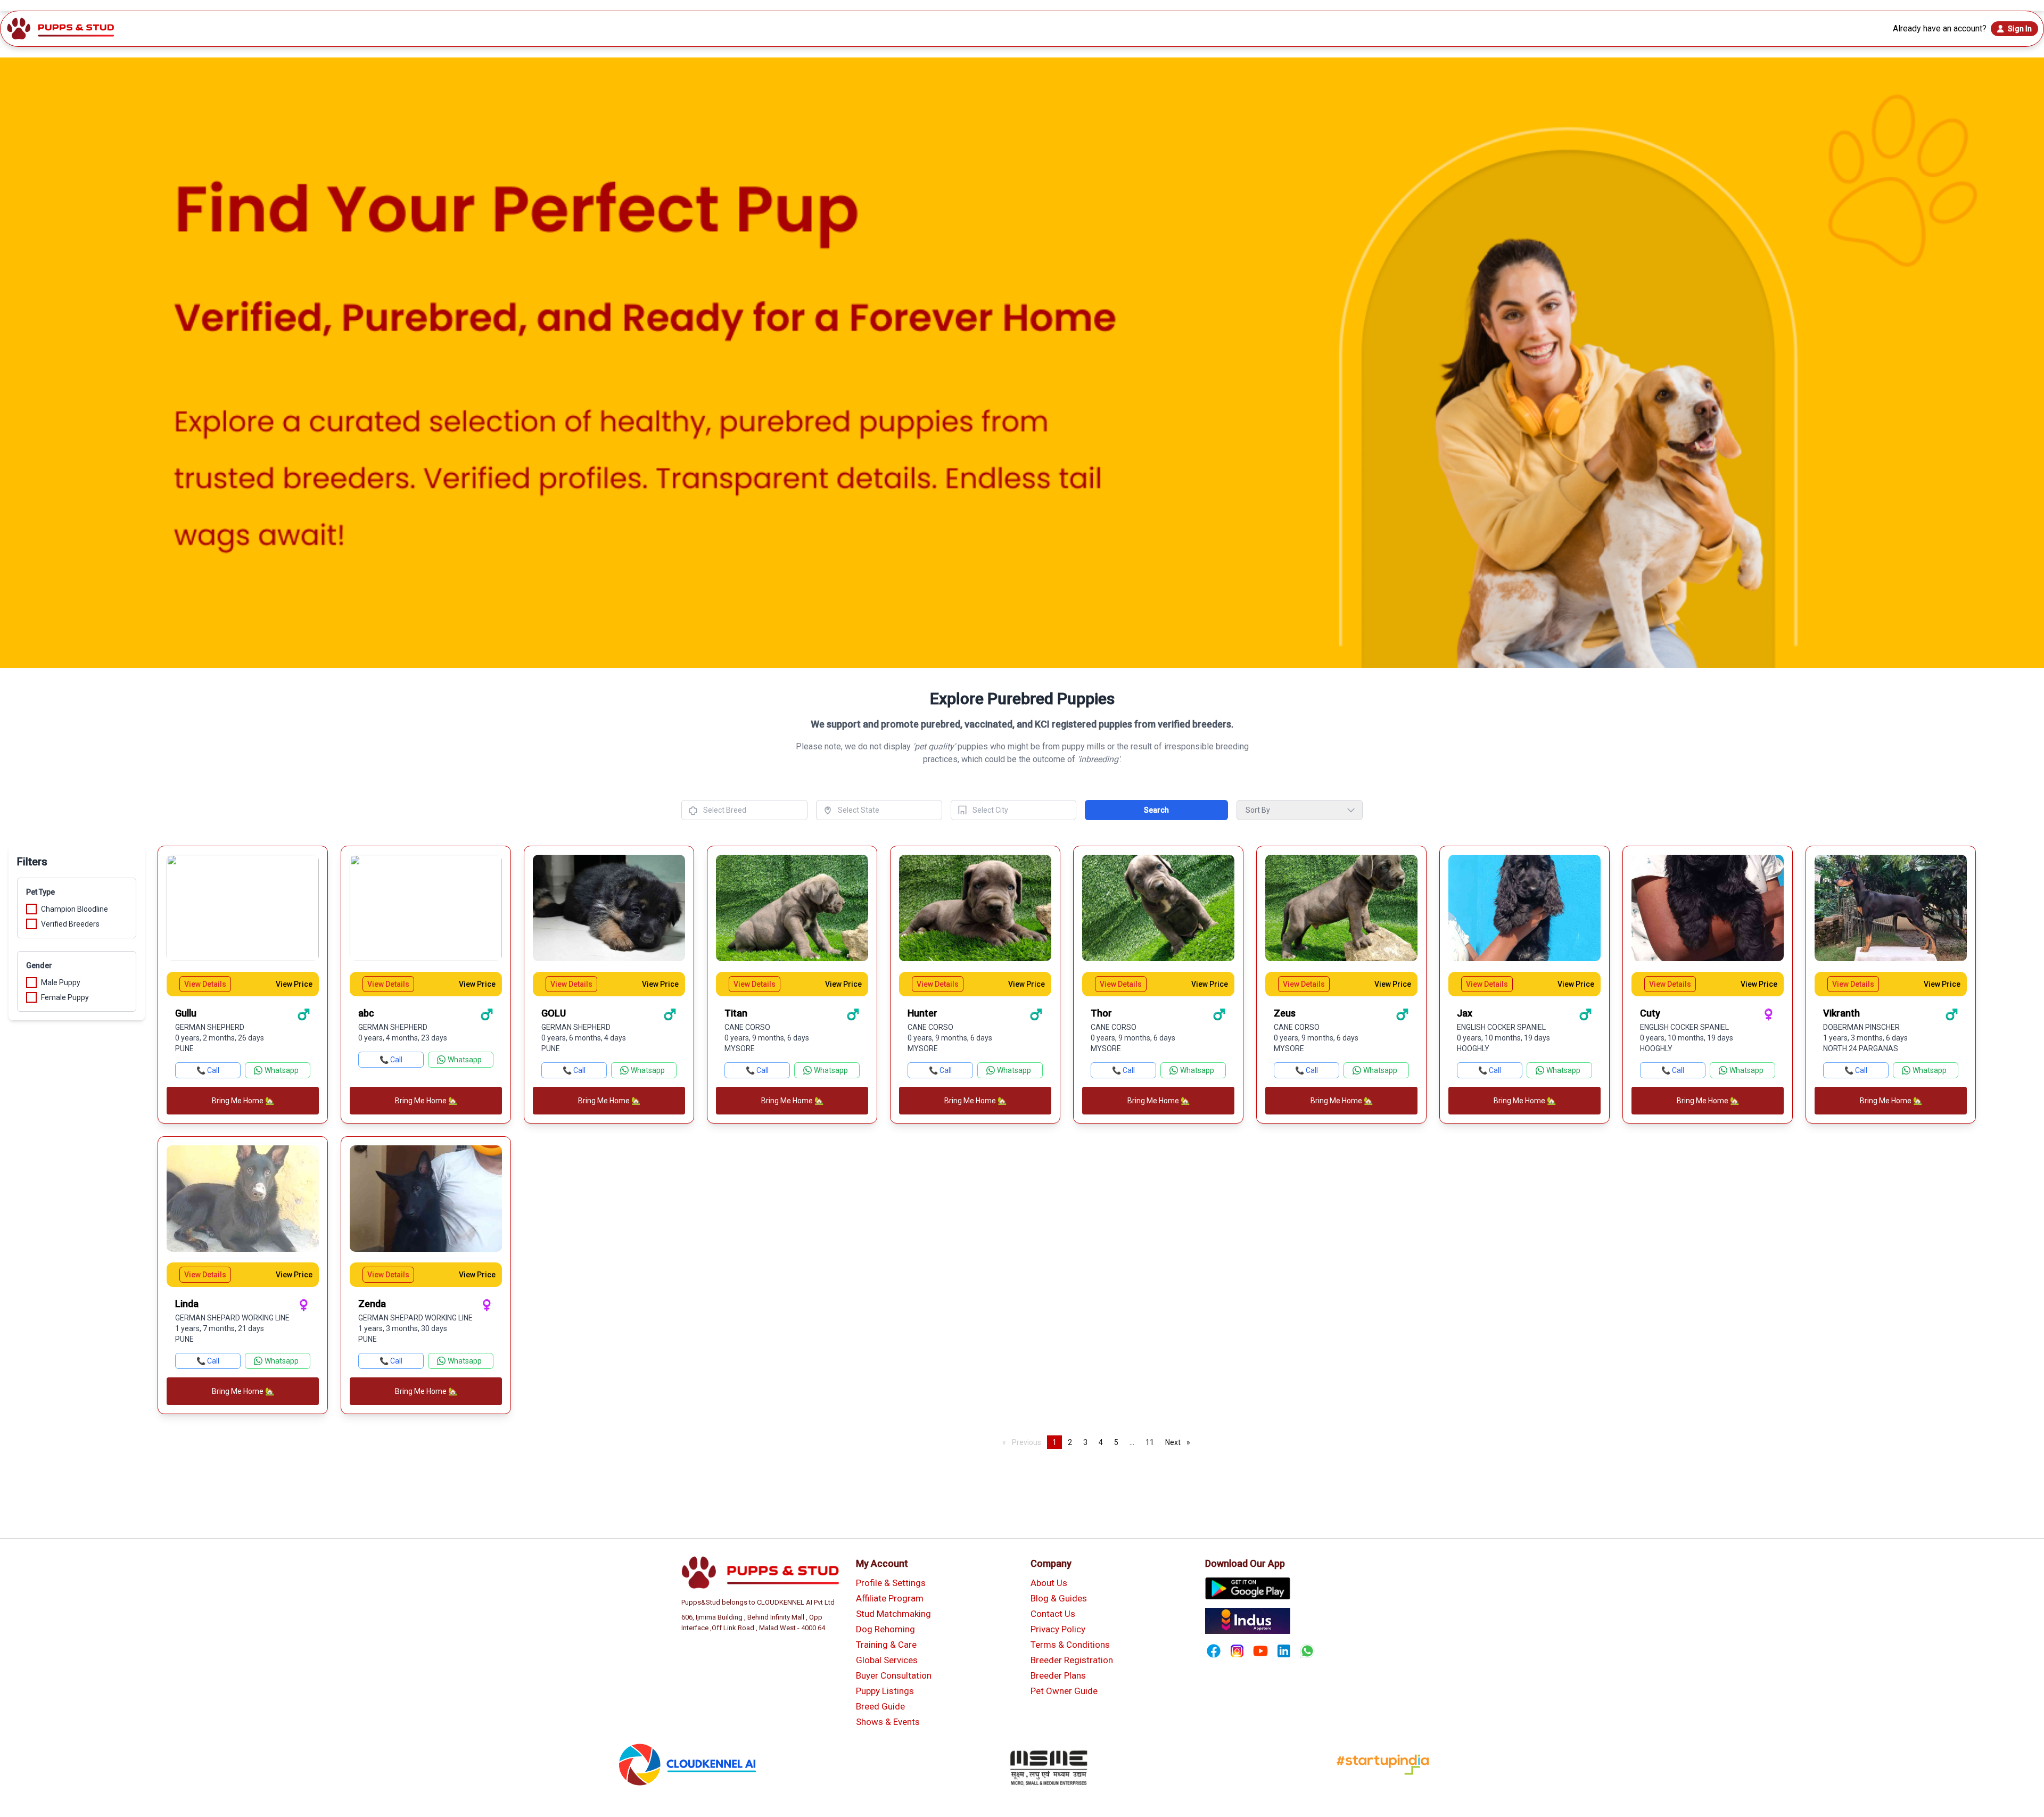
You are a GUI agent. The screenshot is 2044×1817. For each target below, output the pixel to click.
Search (1156, 810)
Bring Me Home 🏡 (243, 1101)
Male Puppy (61, 982)
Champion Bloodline (75, 909)
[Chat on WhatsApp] (1307, 1651)
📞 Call (208, 1070)
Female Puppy (65, 997)
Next (1180, 1442)
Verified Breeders (70, 924)
